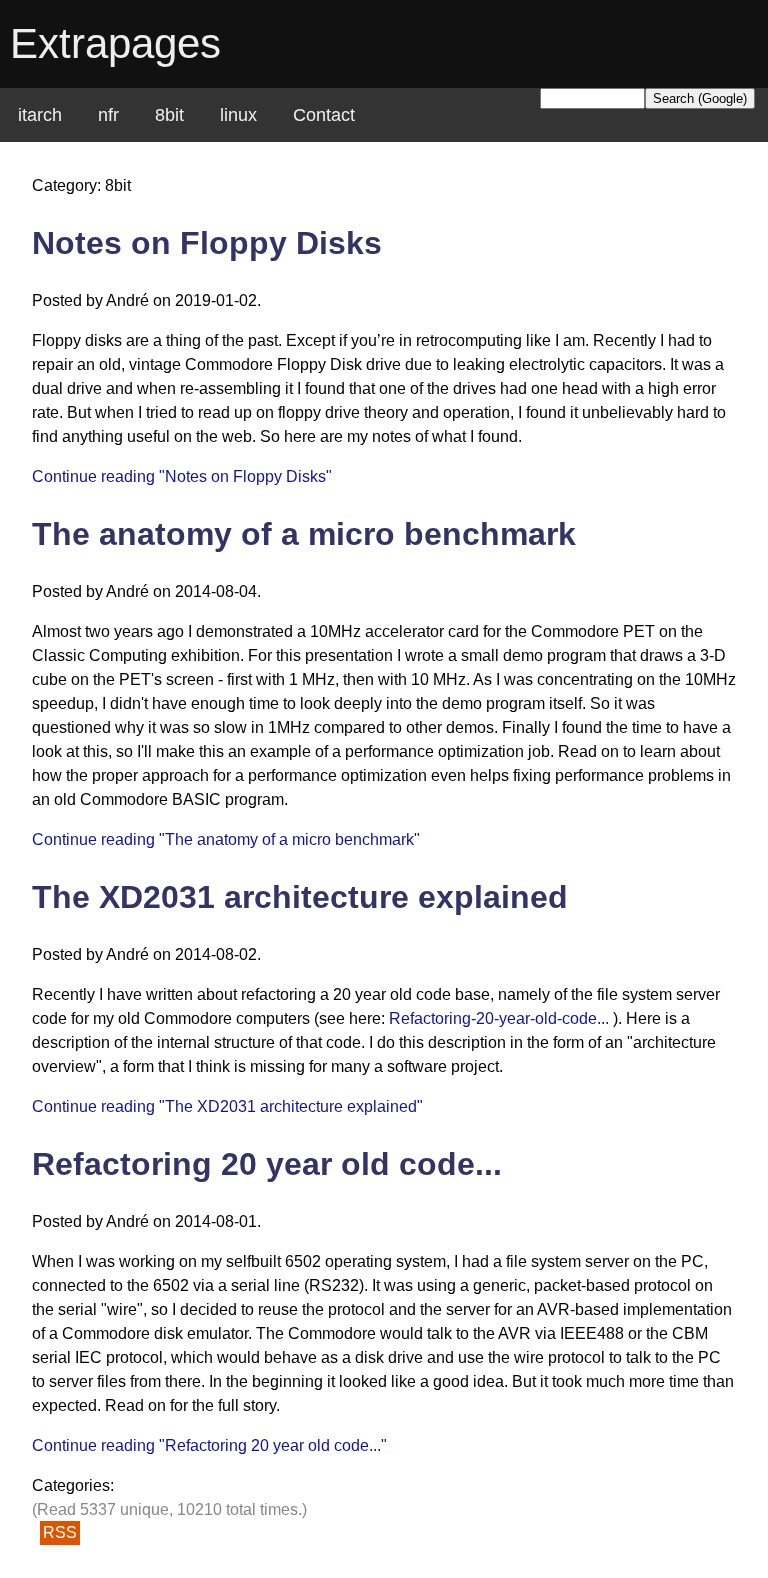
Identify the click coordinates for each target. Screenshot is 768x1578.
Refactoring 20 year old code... (267, 1164)
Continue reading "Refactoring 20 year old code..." (209, 1445)
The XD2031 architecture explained (300, 897)
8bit (169, 115)
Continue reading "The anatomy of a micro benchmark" (226, 839)
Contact (324, 115)
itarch (40, 115)
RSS (60, 1533)
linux (238, 115)
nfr (108, 115)
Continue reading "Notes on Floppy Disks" (182, 476)
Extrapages (115, 43)
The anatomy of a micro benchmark (304, 534)
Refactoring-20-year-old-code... (499, 1018)
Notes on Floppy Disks (207, 243)
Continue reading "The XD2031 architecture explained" (227, 1106)
